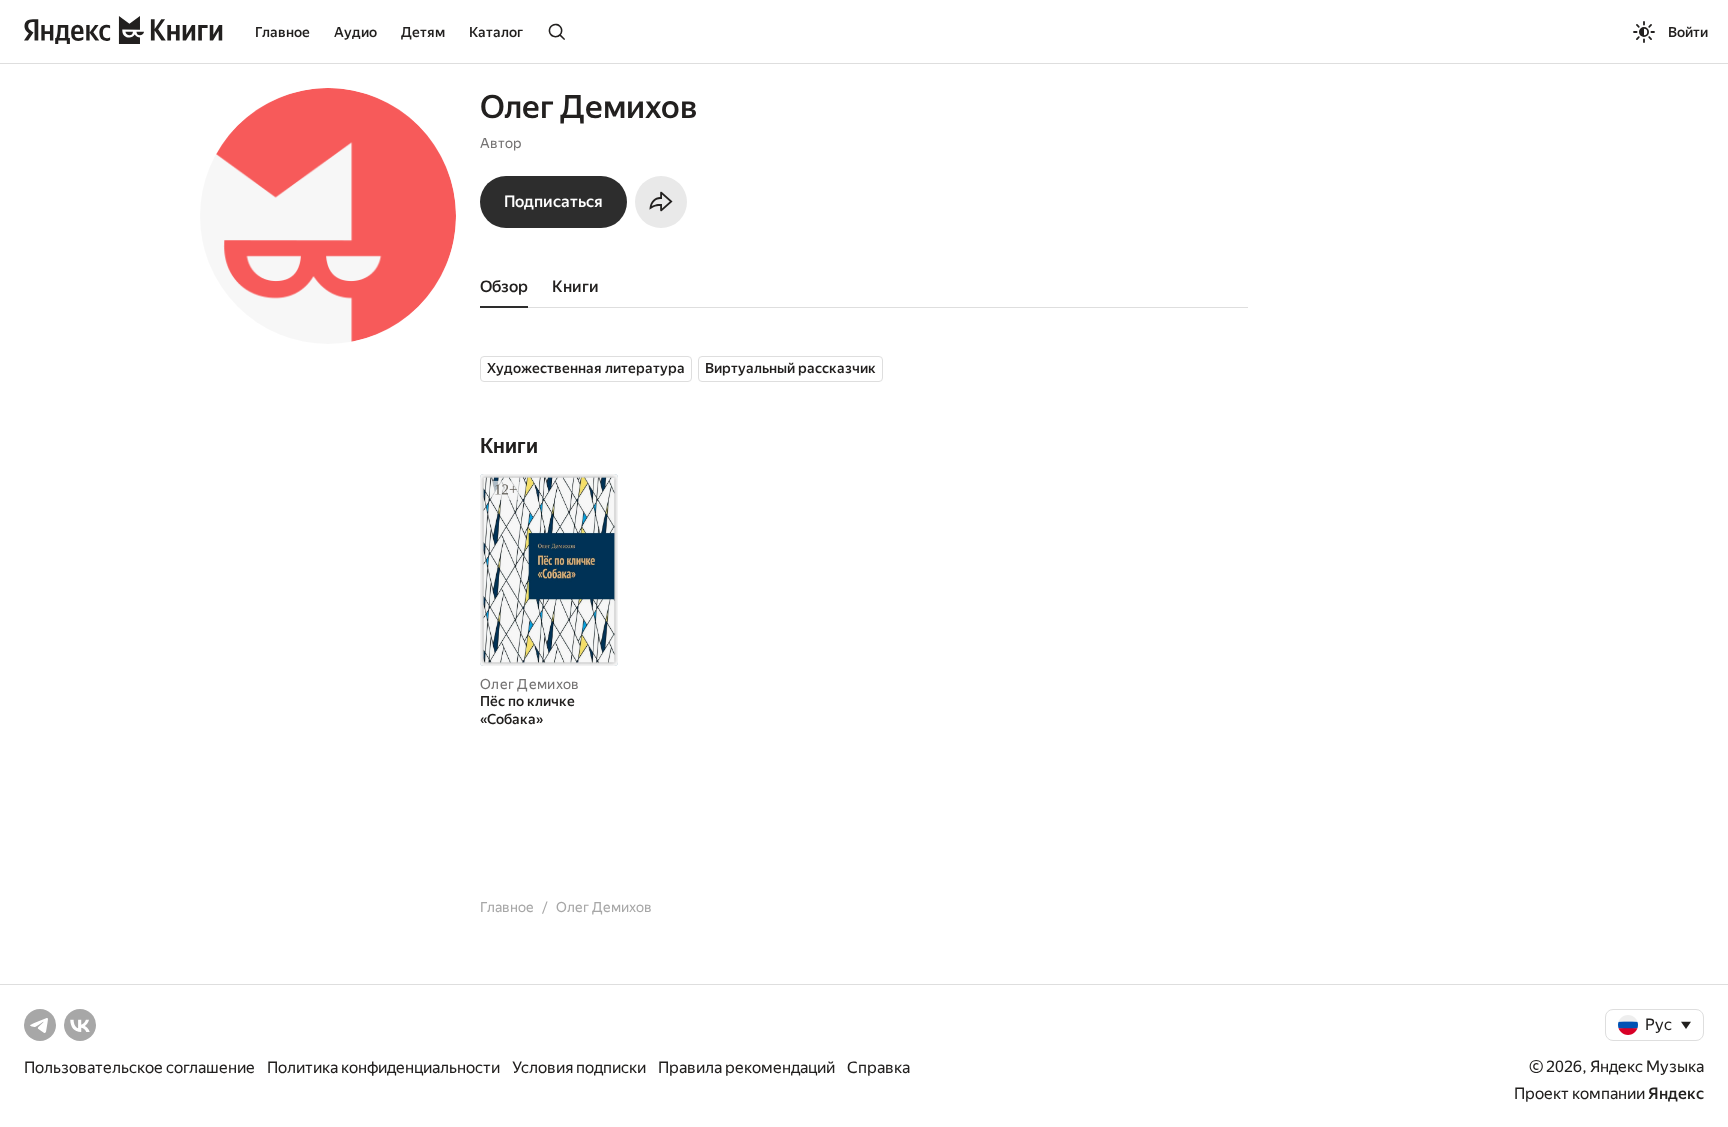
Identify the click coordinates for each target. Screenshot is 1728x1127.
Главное (282, 32)
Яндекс (1676, 1093)
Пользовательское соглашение (139, 1067)
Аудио (355, 32)
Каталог (496, 32)
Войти (1688, 32)
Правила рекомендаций (746, 1067)
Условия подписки (579, 1067)
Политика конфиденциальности (383, 1067)
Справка (878, 1067)
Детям (423, 32)
